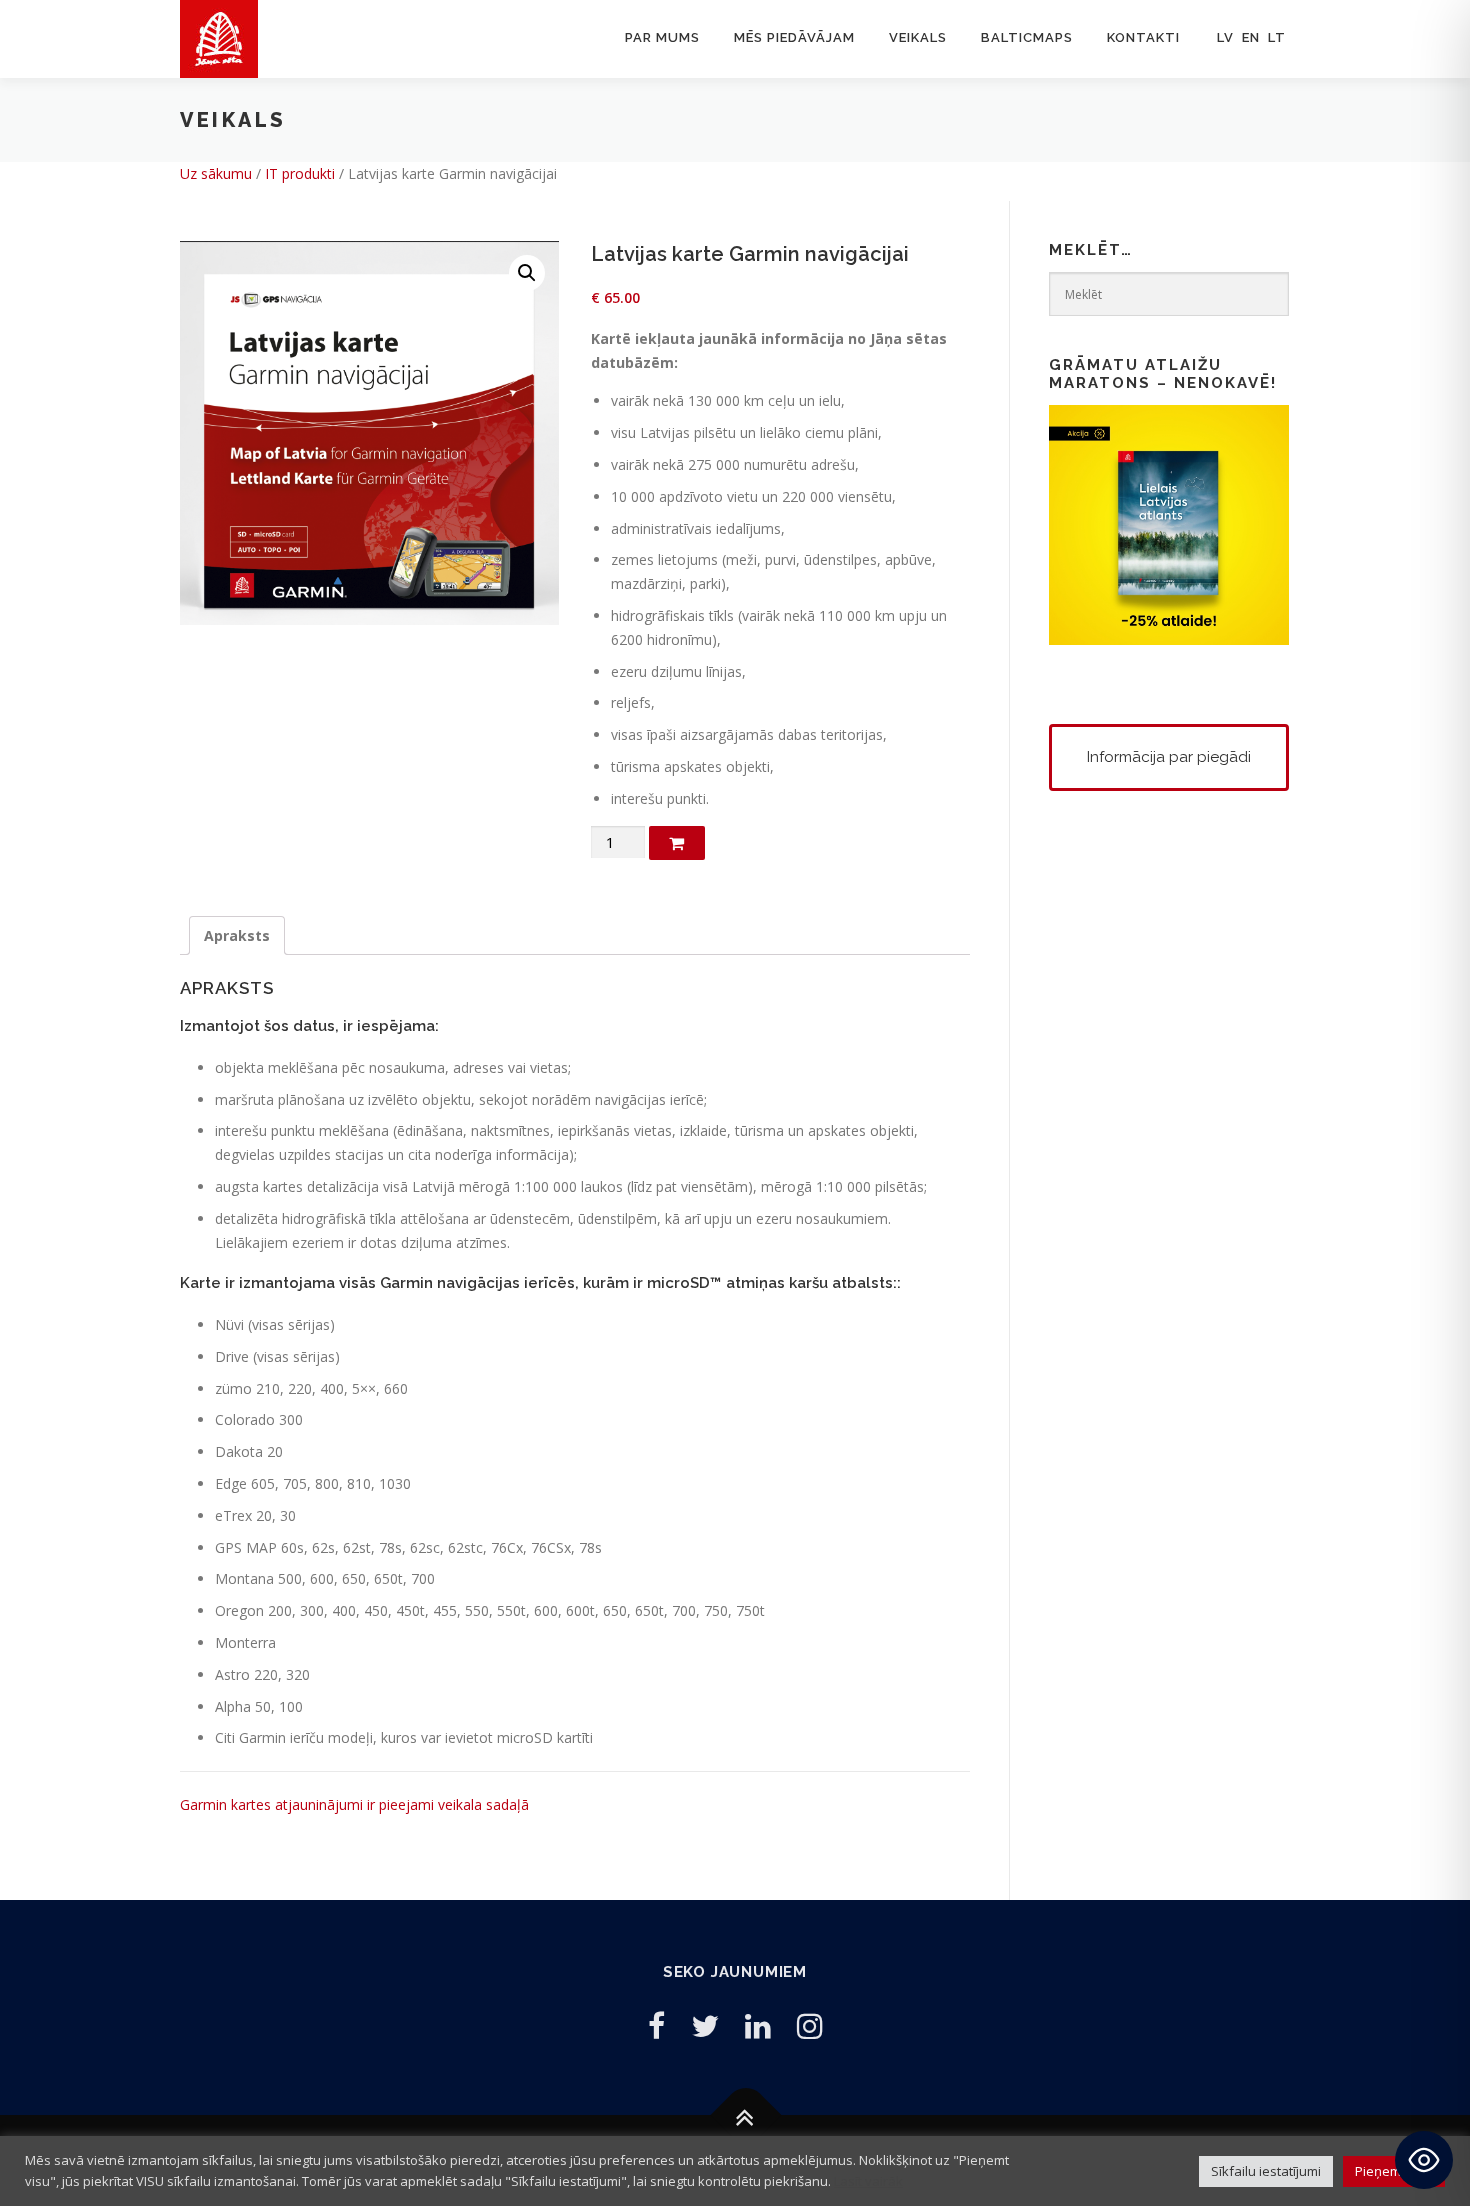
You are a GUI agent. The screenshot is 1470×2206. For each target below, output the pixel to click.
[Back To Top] (745, 2115)
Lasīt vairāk (868, 2181)
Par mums (662, 37)
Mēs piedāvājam (794, 37)
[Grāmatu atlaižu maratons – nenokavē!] (1169, 523)
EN (1251, 37)
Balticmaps (1027, 37)
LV (1225, 37)
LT (1277, 37)
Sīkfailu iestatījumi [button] (1266, 2171)
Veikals (918, 37)
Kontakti (1143, 37)
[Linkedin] (758, 2025)
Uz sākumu (216, 173)
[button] (527, 273)
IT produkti (300, 173)
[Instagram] (810, 2025)
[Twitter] (705, 2025)
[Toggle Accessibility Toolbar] (1424, 2160)
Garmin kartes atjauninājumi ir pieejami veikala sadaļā (354, 1804)
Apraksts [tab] (237, 935)
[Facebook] (656, 2025)
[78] (677, 843)
